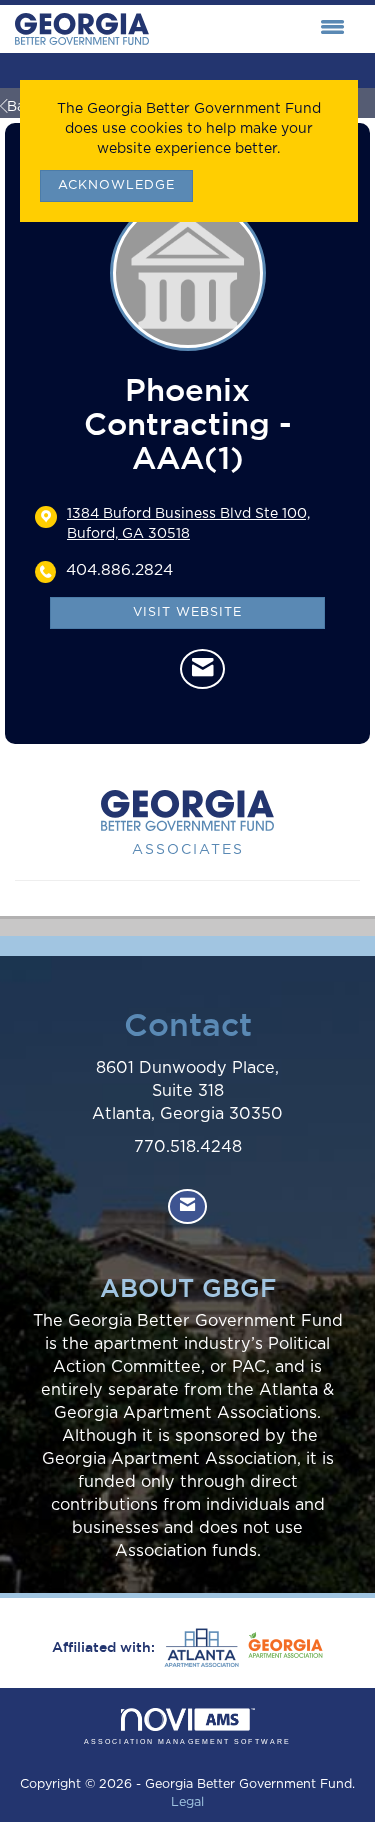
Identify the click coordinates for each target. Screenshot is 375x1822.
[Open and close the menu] (252, 29)
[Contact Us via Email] (187, 1206)
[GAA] (283, 1648)
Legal (187, 1802)
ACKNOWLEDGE (116, 185)
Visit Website (187, 612)
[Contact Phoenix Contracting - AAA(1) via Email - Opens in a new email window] (202, 669)
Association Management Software (187, 1741)
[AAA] (199, 1648)
